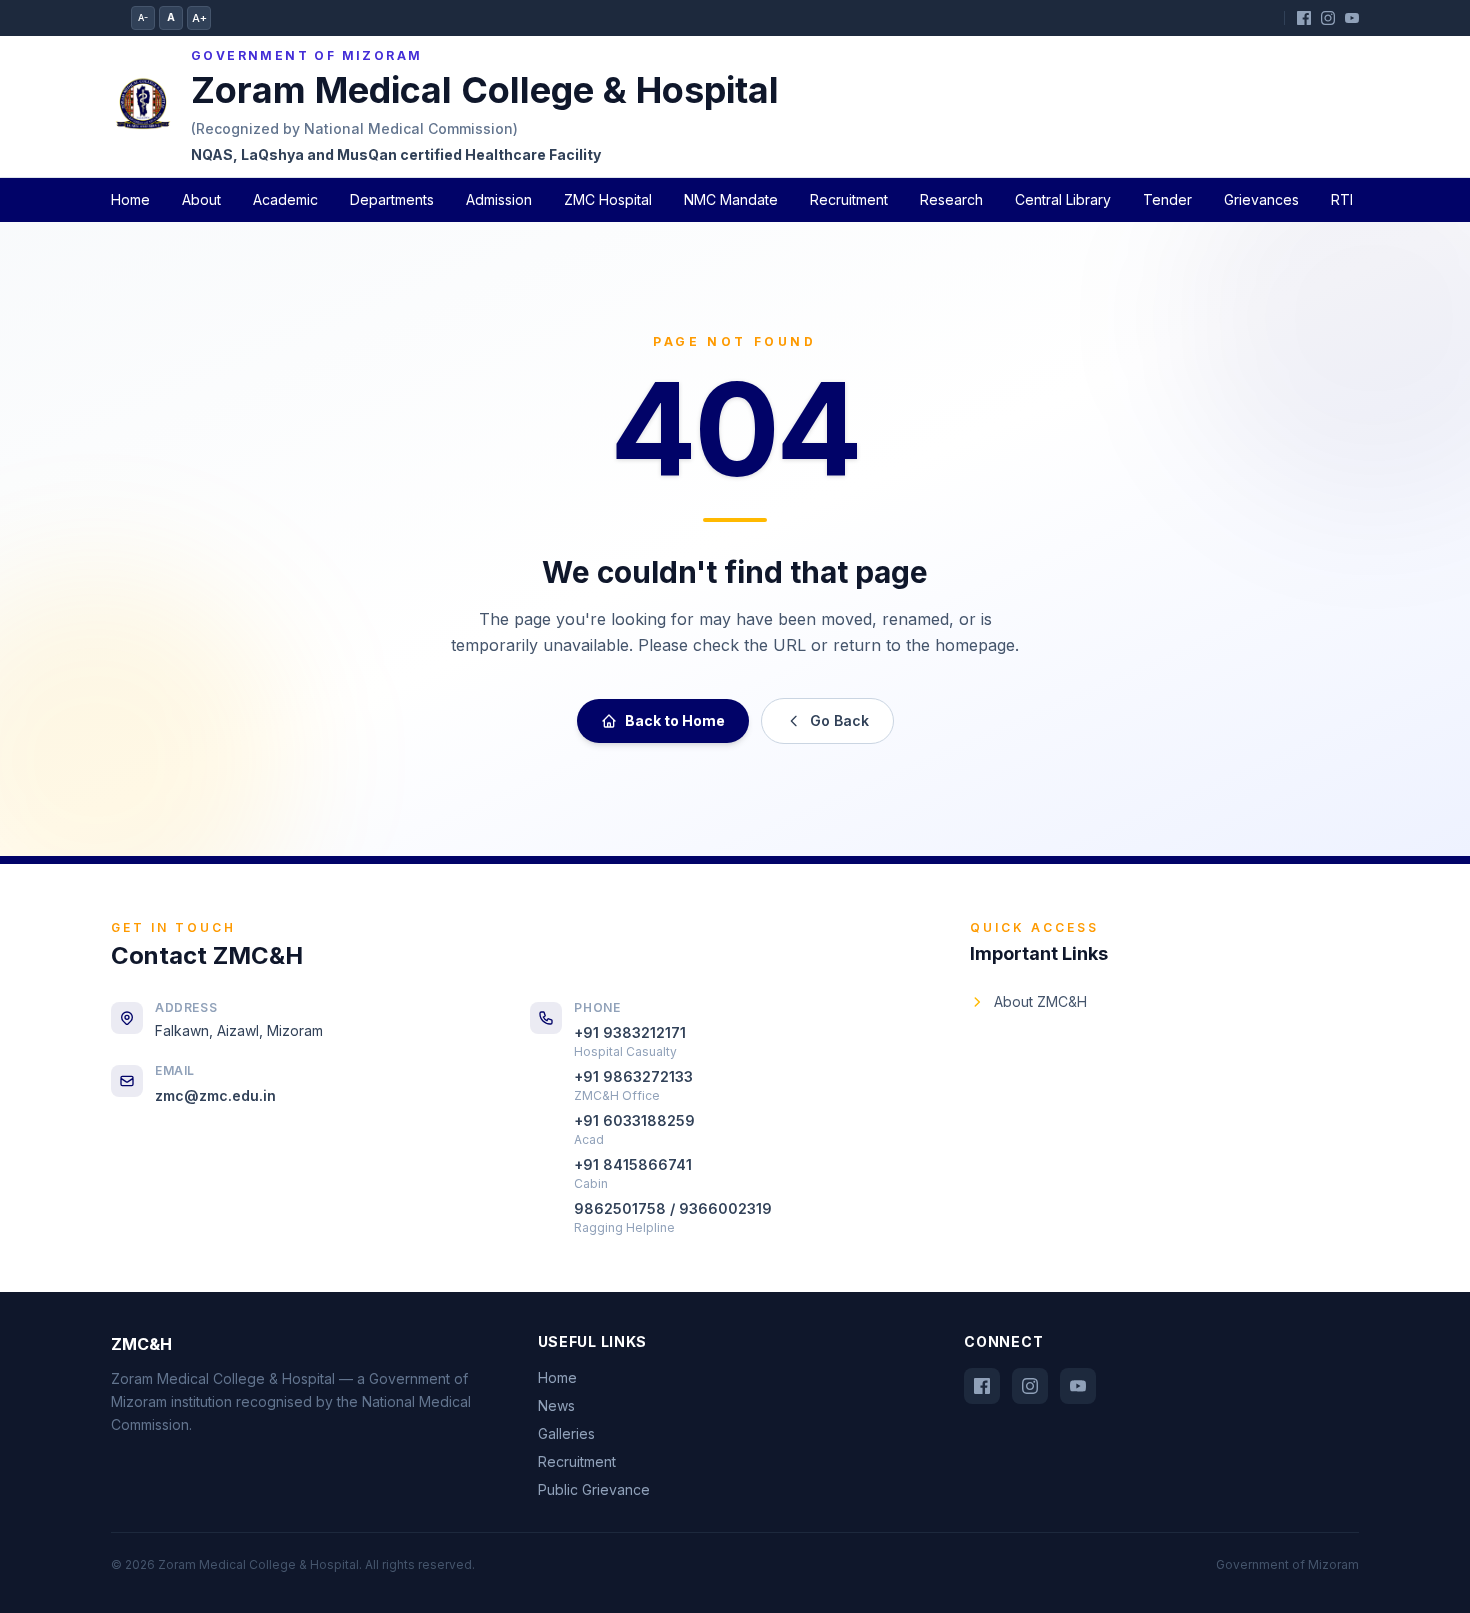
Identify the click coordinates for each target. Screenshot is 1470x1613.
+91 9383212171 (630, 1032)
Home (130, 199)
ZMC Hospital (608, 199)
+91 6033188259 (634, 1120)
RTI (1342, 199)
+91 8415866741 (633, 1164)
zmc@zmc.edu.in (215, 1095)
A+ (199, 18)
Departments (392, 199)
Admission (499, 199)
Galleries (566, 1433)
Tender (1167, 199)
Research (951, 199)
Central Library (1063, 199)
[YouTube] (1352, 18)
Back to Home (675, 720)
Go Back (839, 720)
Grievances (1261, 199)
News (556, 1405)
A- (143, 17)
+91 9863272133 (633, 1076)
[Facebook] (1304, 18)
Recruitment (849, 199)
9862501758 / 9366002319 (673, 1208)
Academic (285, 199)
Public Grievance (594, 1489)
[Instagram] (1328, 18)
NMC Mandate (731, 199)
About (201, 199)
